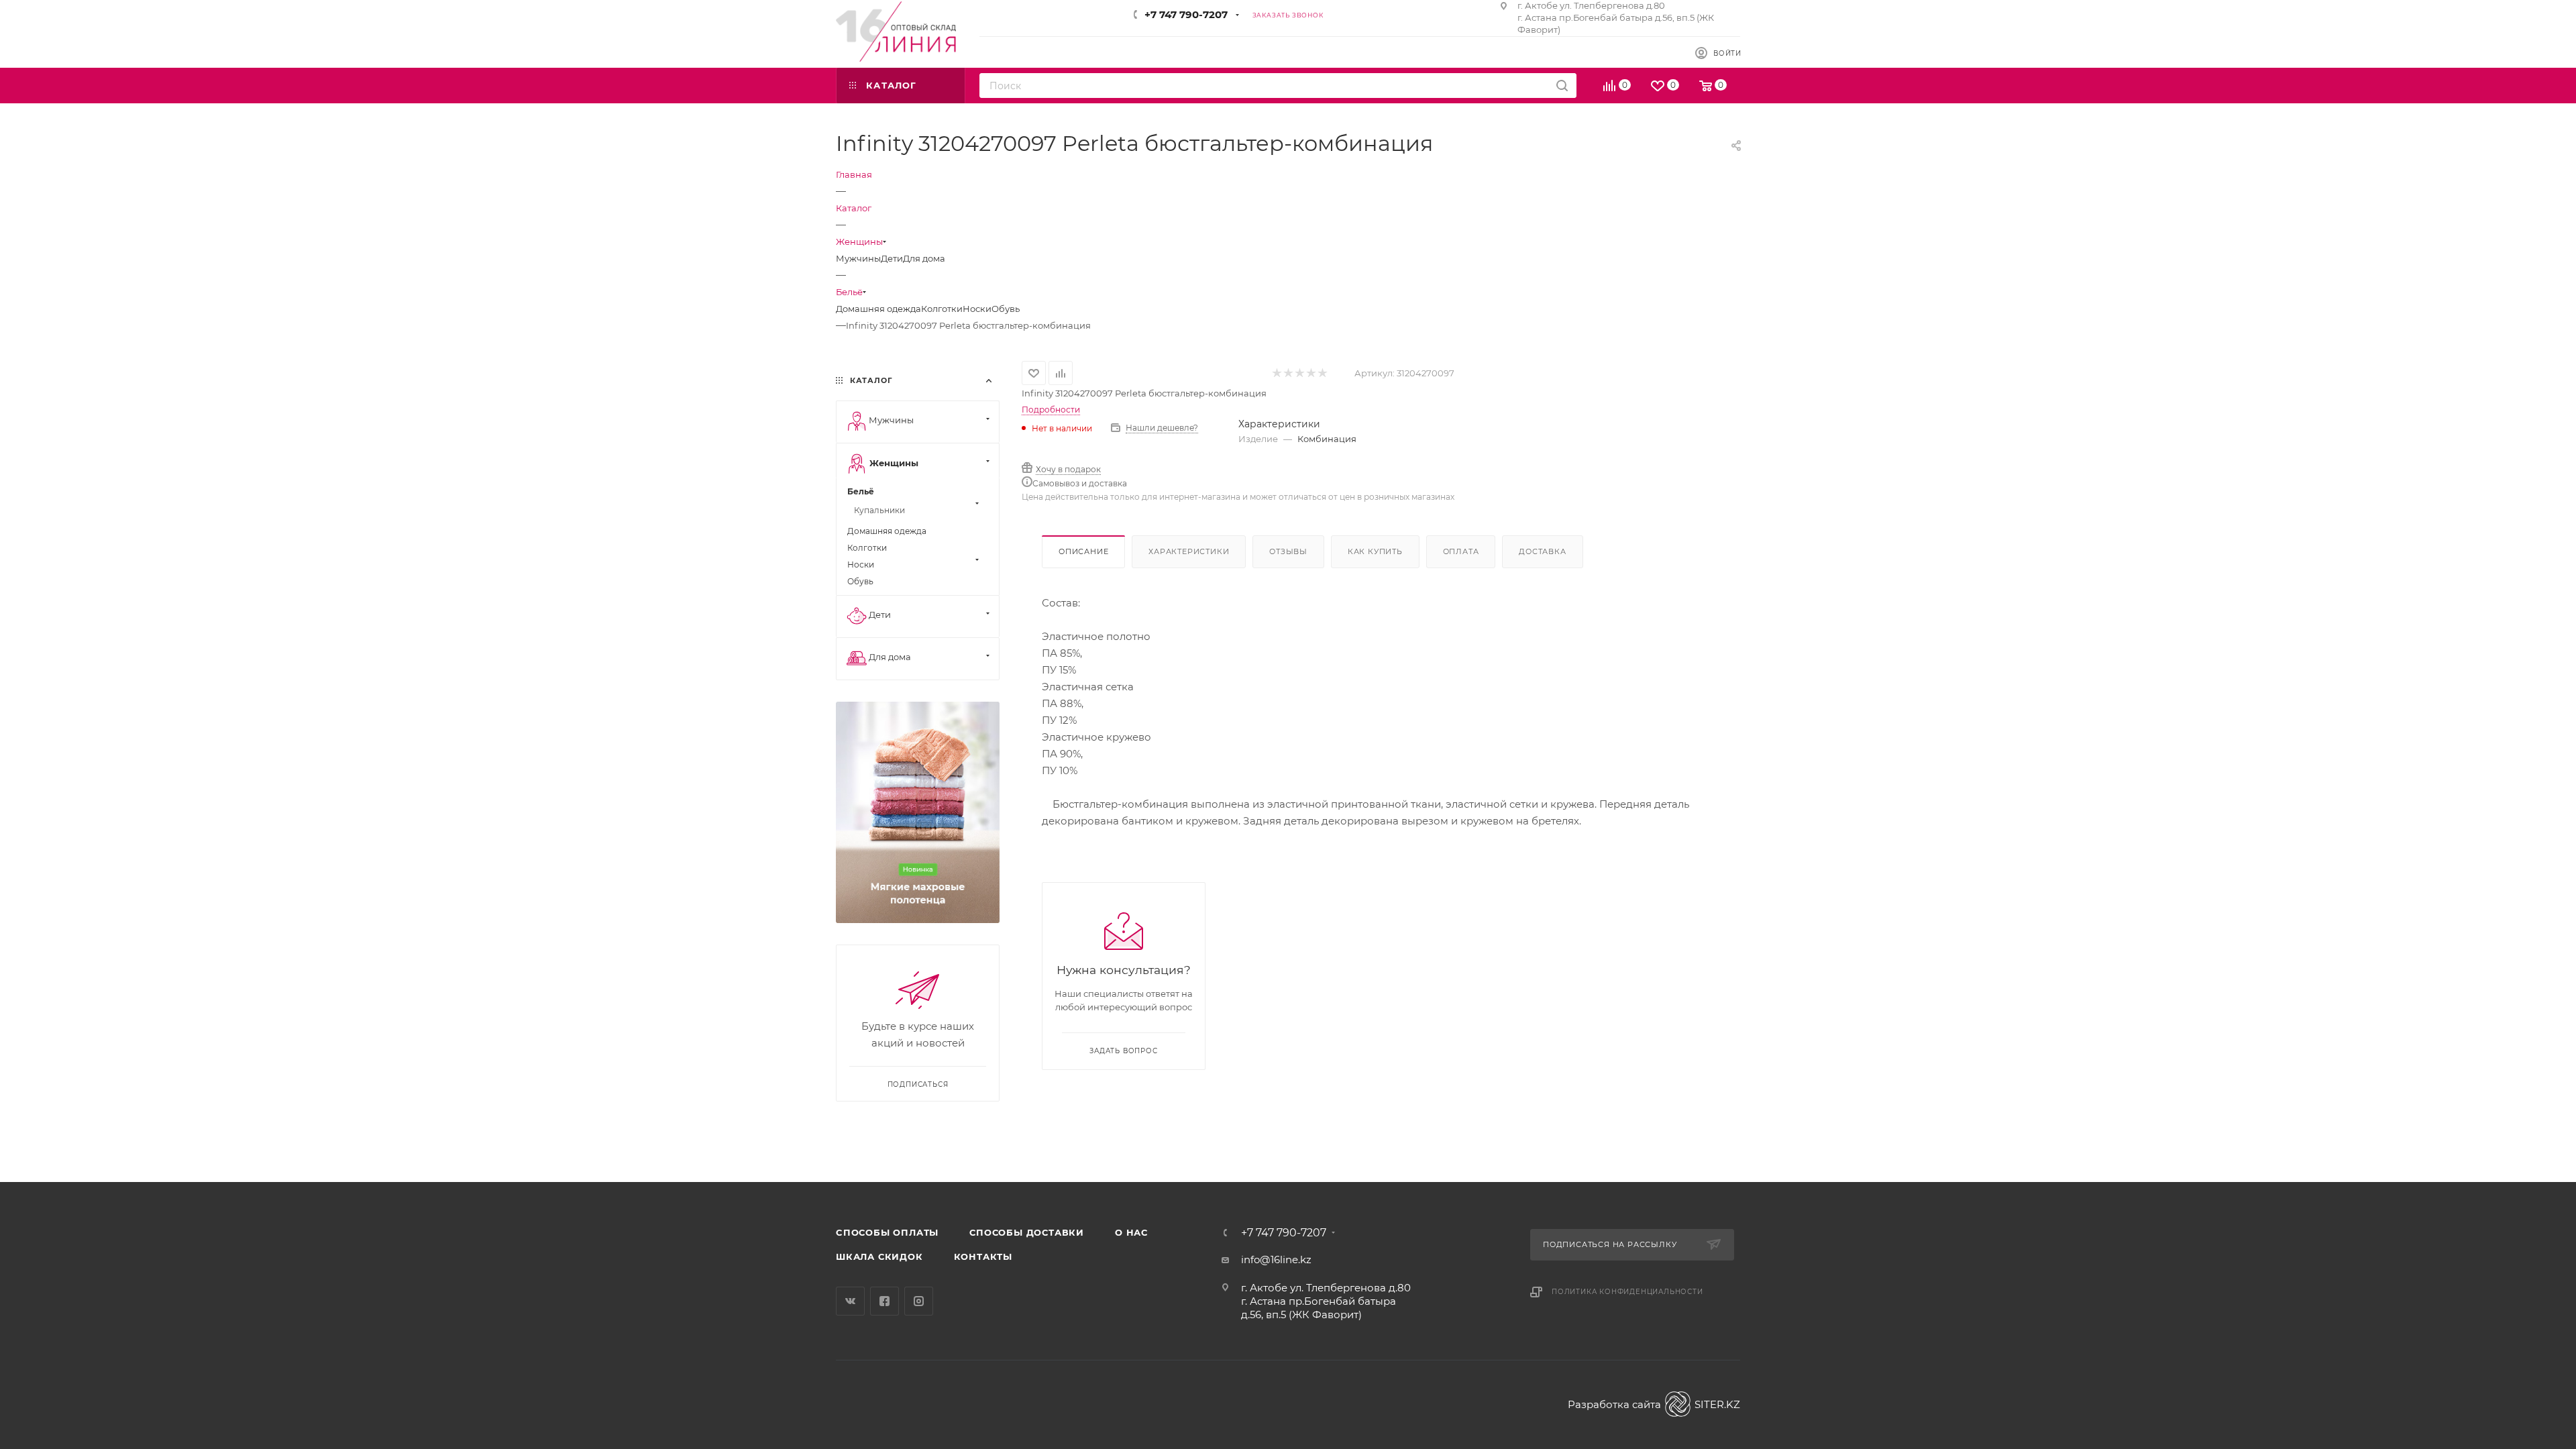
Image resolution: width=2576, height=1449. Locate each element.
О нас (1131, 1232)
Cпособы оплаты (887, 1232)
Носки (977, 309)
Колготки (942, 309)
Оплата (1461, 551)
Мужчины (858, 258)
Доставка (1542, 551)
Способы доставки (1027, 1232)
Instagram (919, 1301)
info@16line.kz (1276, 1259)
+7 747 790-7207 (1186, 14)
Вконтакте (850, 1301)
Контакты (983, 1256)
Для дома (924, 258)
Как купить (1375, 551)
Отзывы (1288, 551)
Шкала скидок (879, 1256)
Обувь (1006, 309)
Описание (1083, 551)
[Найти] (1562, 86)
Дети (892, 258)
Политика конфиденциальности (1627, 1292)
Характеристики (1189, 551)
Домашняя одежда (878, 309)
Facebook (884, 1301)
